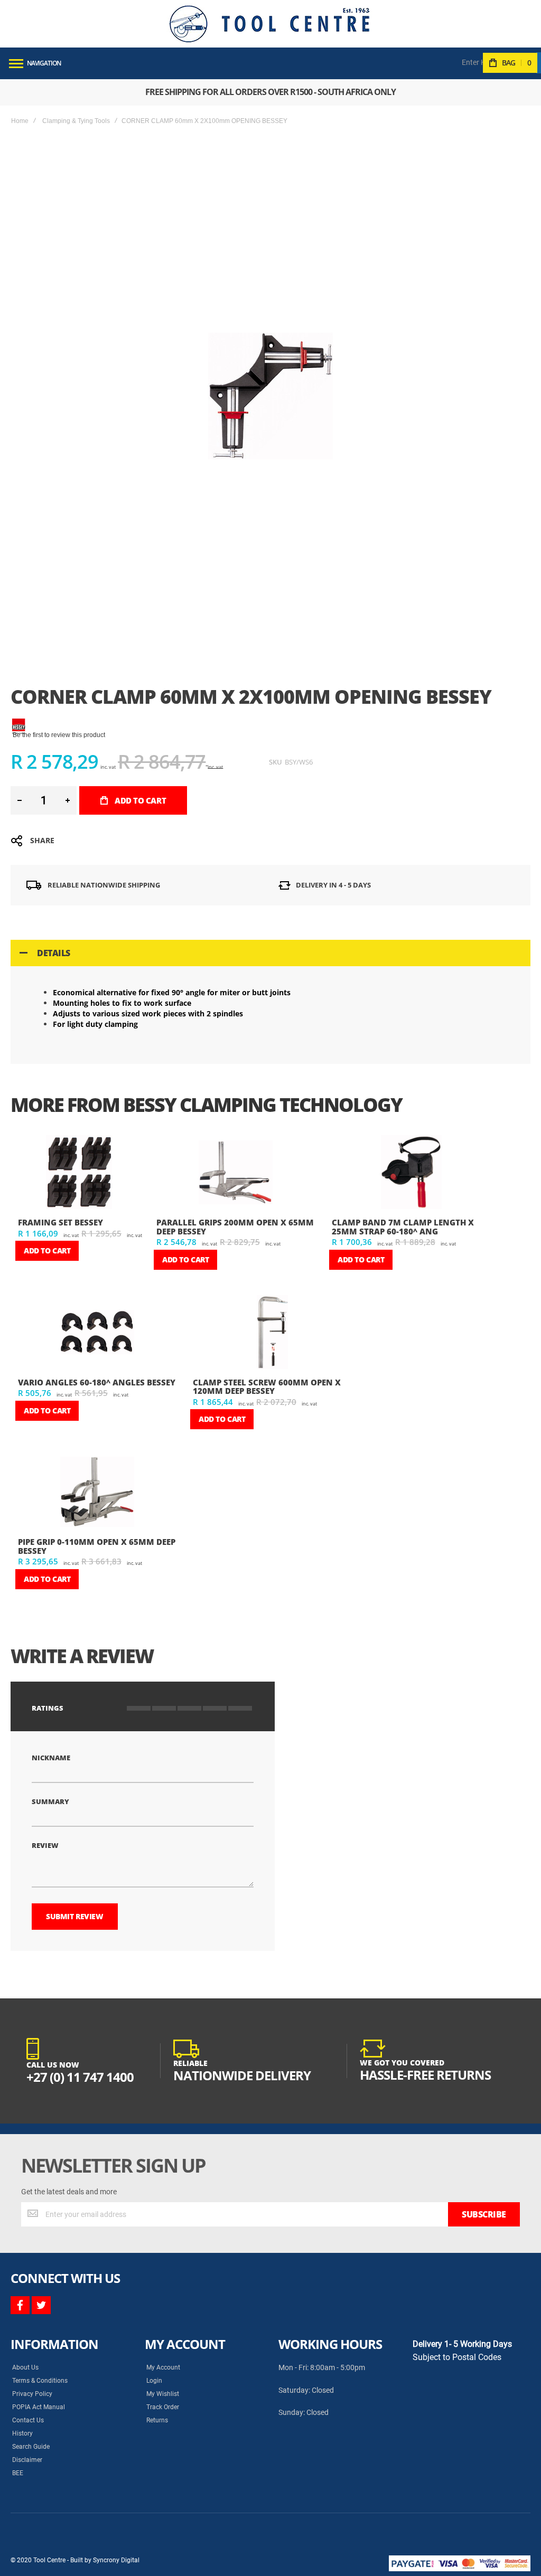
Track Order (163, 2407)
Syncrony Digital (116, 2560)
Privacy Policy (32, 2394)
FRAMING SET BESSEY (60, 1222)
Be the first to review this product (59, 735)
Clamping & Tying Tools (76, 121)
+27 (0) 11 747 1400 (80, 2077)
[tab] (270, 953)
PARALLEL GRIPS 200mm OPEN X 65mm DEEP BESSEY (235, 1227)
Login (154, 2381)
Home (20, 121)
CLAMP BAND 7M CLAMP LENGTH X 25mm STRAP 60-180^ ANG (403, 1227)
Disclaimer (27, 2460)
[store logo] (269, 24)
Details (54, 953)
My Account (163, 2367)
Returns (157, 2420)
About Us (25, 2367)
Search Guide (31, 2447)
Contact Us (28, 2420)
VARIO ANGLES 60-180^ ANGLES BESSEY (97, 1382)
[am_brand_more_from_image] (79, 1173)
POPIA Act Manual (39, 2407)
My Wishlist (163, 2394)
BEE (18, 2473)
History (22, 2433)
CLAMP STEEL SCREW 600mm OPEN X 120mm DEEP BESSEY (267, 1387)
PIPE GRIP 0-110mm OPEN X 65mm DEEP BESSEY (97, 1546)
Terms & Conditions (40, 2381)
